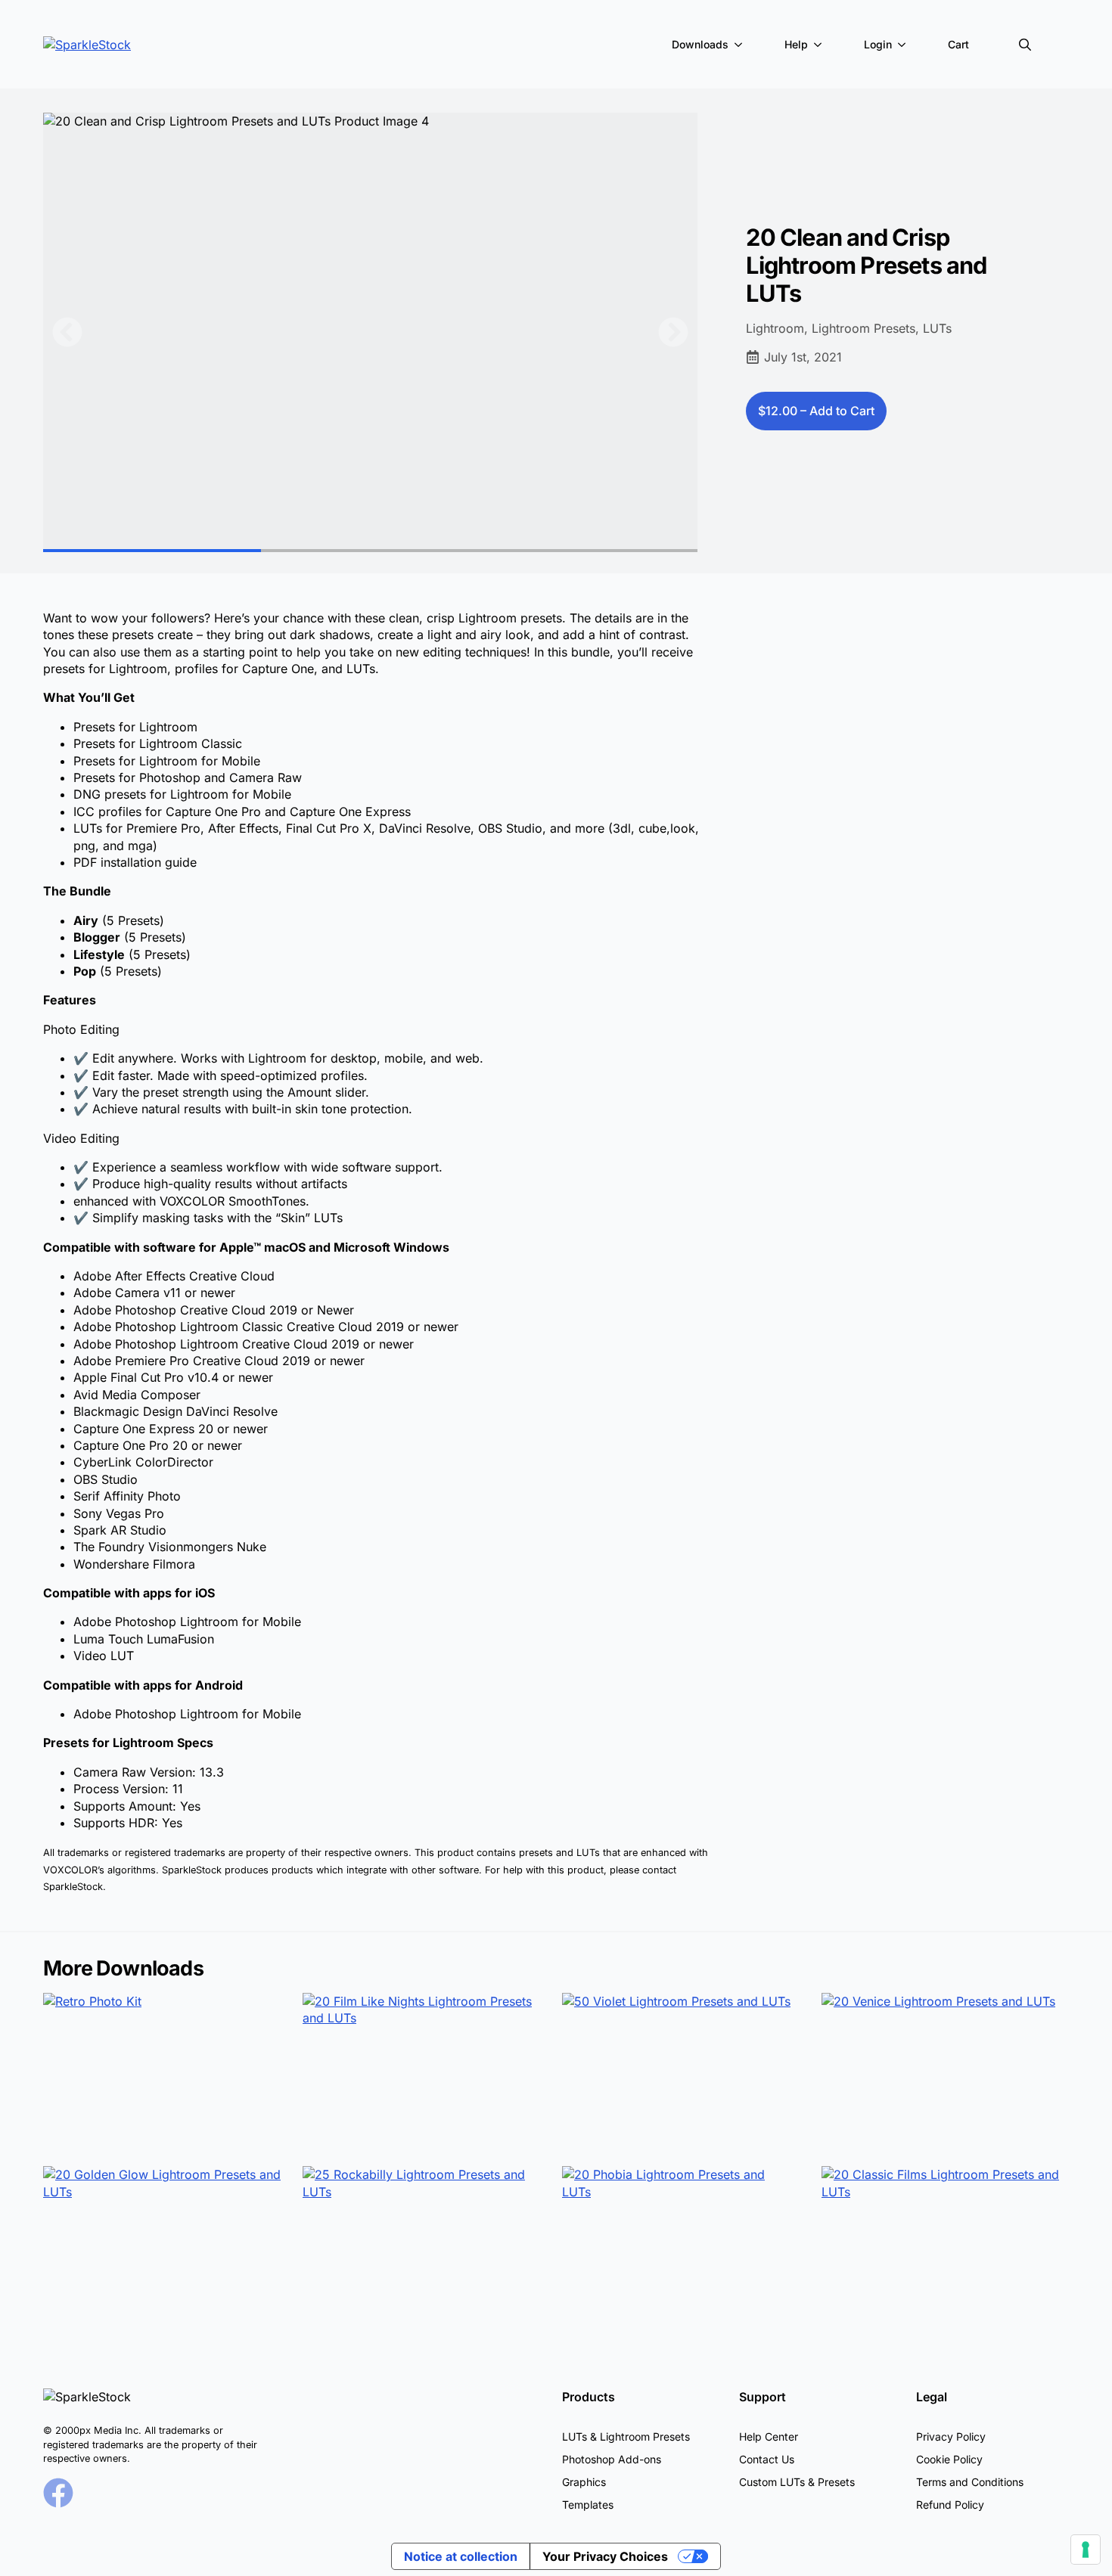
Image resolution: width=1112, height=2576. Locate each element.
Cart (958, 44)
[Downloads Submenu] (741, 45)
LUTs (937, 328)
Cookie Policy (949, 2459)
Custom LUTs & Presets (797, 2482)
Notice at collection (461, 2556)
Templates (588, 2505)
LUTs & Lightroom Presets (626, 2436)
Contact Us (767, 2459)
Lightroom (775, 328)
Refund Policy (950, 2505)
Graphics (584, 2482)
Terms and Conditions (970, 2482)
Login (878, 44)
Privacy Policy (951, 2436)
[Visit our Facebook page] (58, 2493)
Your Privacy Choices (605, 2556)
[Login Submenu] (905, 45)
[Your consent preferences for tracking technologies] (1086, 2550)
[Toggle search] (1025, 45)
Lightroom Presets (864, 328)
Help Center (769, 2436)
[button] (67, 332)
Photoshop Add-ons (612, 2459)
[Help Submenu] (821, 45)
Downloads (700, 44)
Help (796, 44)
